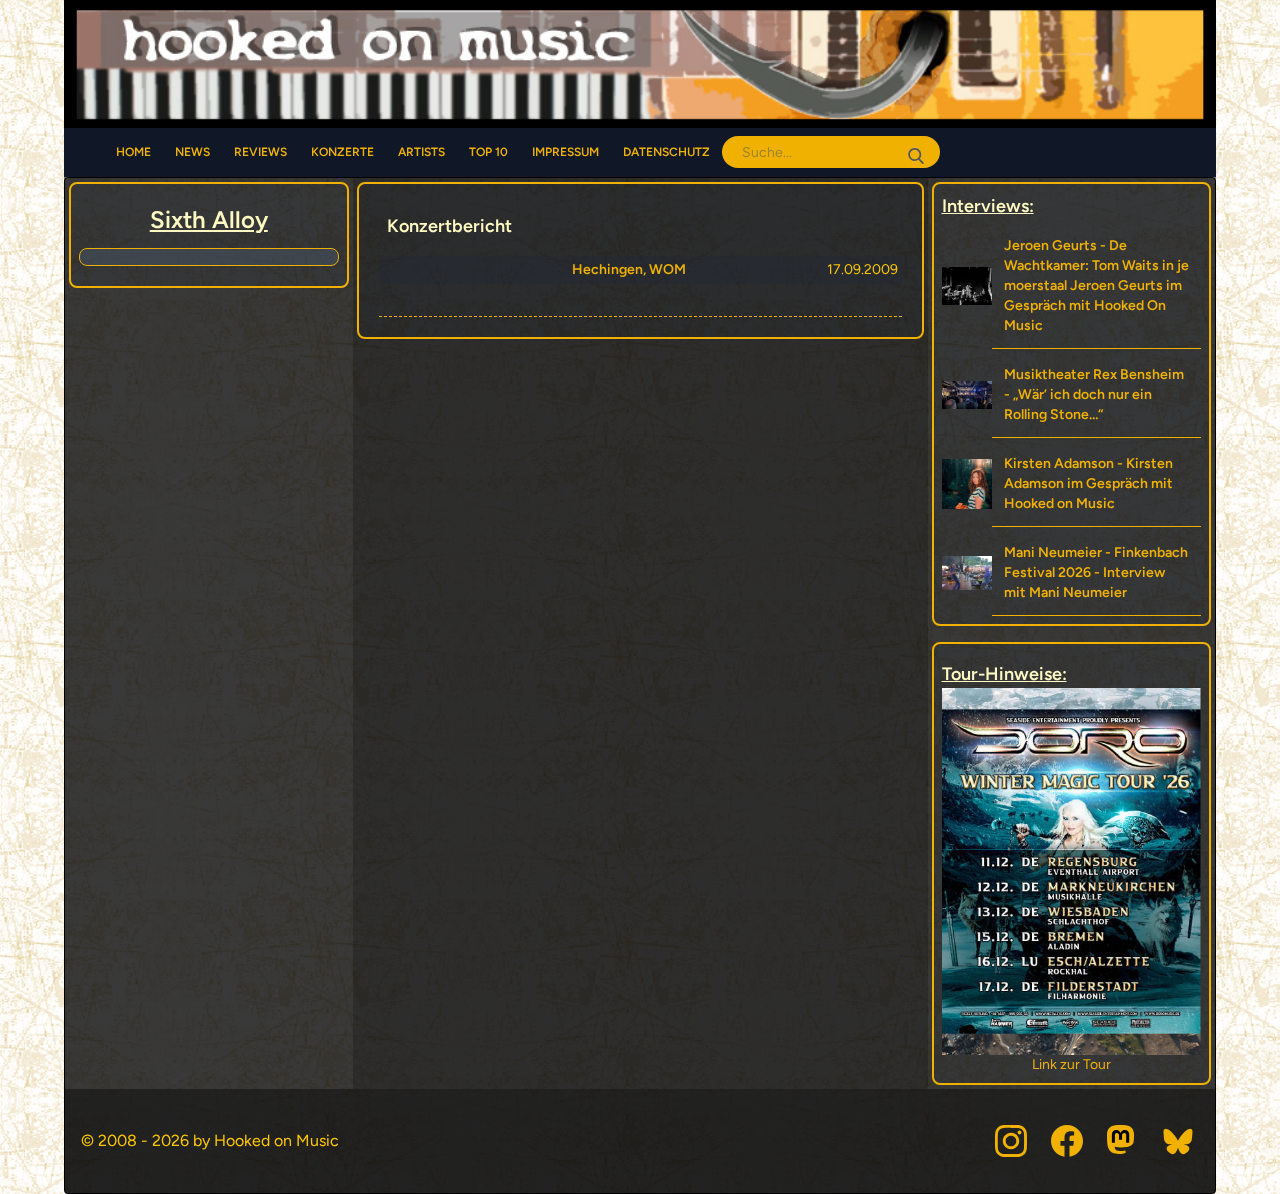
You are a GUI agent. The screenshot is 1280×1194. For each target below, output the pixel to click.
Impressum (565, 152)
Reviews (260, 152)
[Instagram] (1011, 1141)
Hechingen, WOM (629, 269)
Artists (421, 152)
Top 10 (488, 152)
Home (133, 152)
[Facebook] (1067, 1141)
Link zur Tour (974, 1064)
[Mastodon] (1123, 1141)
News (192, 152)
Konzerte (342, 152)
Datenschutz (666, 152)
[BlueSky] (1179, 1141)
